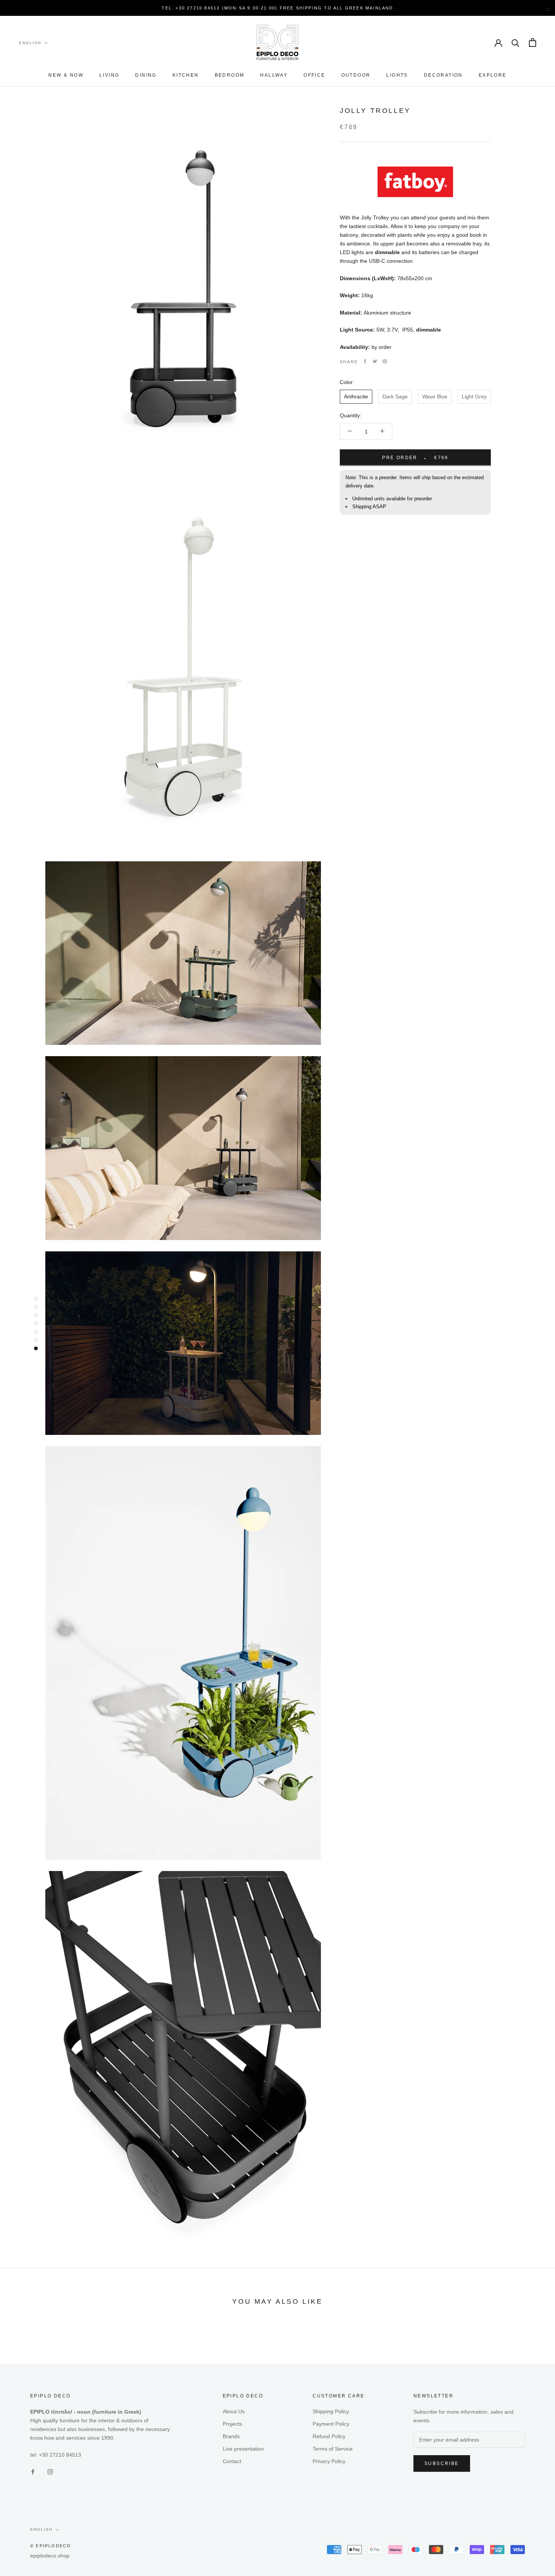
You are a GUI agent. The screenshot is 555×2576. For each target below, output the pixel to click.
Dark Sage (395, 396)
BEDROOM (230, 76)
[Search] (516, 42)
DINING (146, 76)
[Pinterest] (385, 361)
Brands (231, 2436)
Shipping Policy (331, 2411)
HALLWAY (274, 76)
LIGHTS (397, 76)
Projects (232, 2424)
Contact (232, 2461)
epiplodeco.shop (50, 2556)
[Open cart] (533, 42)
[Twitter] (375, 361)
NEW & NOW (66, 76)
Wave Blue (435, 396)
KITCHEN (186, 76)
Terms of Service (333, 2449)
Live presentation (243, 2449)
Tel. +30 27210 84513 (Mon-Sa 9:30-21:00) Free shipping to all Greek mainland (277, 8)
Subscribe (442, 2463)
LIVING (109, 76)
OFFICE (314, 76)
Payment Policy (331, 2424)
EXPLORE (493, 76)
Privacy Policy (329, 2461)
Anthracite (356, 396)
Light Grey (474, 396)
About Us (234, 2411)
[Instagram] (50, 2471)
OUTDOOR (356, 76)
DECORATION (443, 76)
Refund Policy (329, 2436)
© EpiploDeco (51, 2546)
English (30, 43)
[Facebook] (365, 361)
